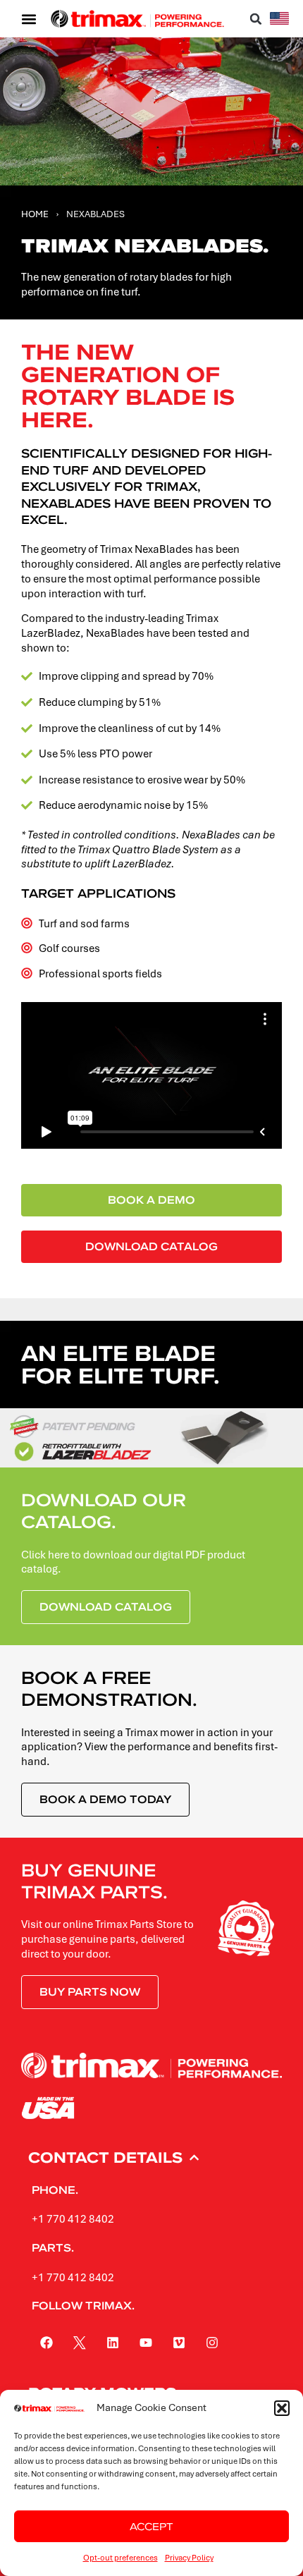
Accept (151, 2526)
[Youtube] (146, 2343)
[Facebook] (47, 2343)
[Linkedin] (113, 2343)
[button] (282, 2408)
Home (35, 214)
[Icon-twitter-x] (80, 2343)
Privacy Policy (189, 2557)
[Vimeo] (179, 2343)
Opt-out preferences (120, 2557)
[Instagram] (212, 2343)
